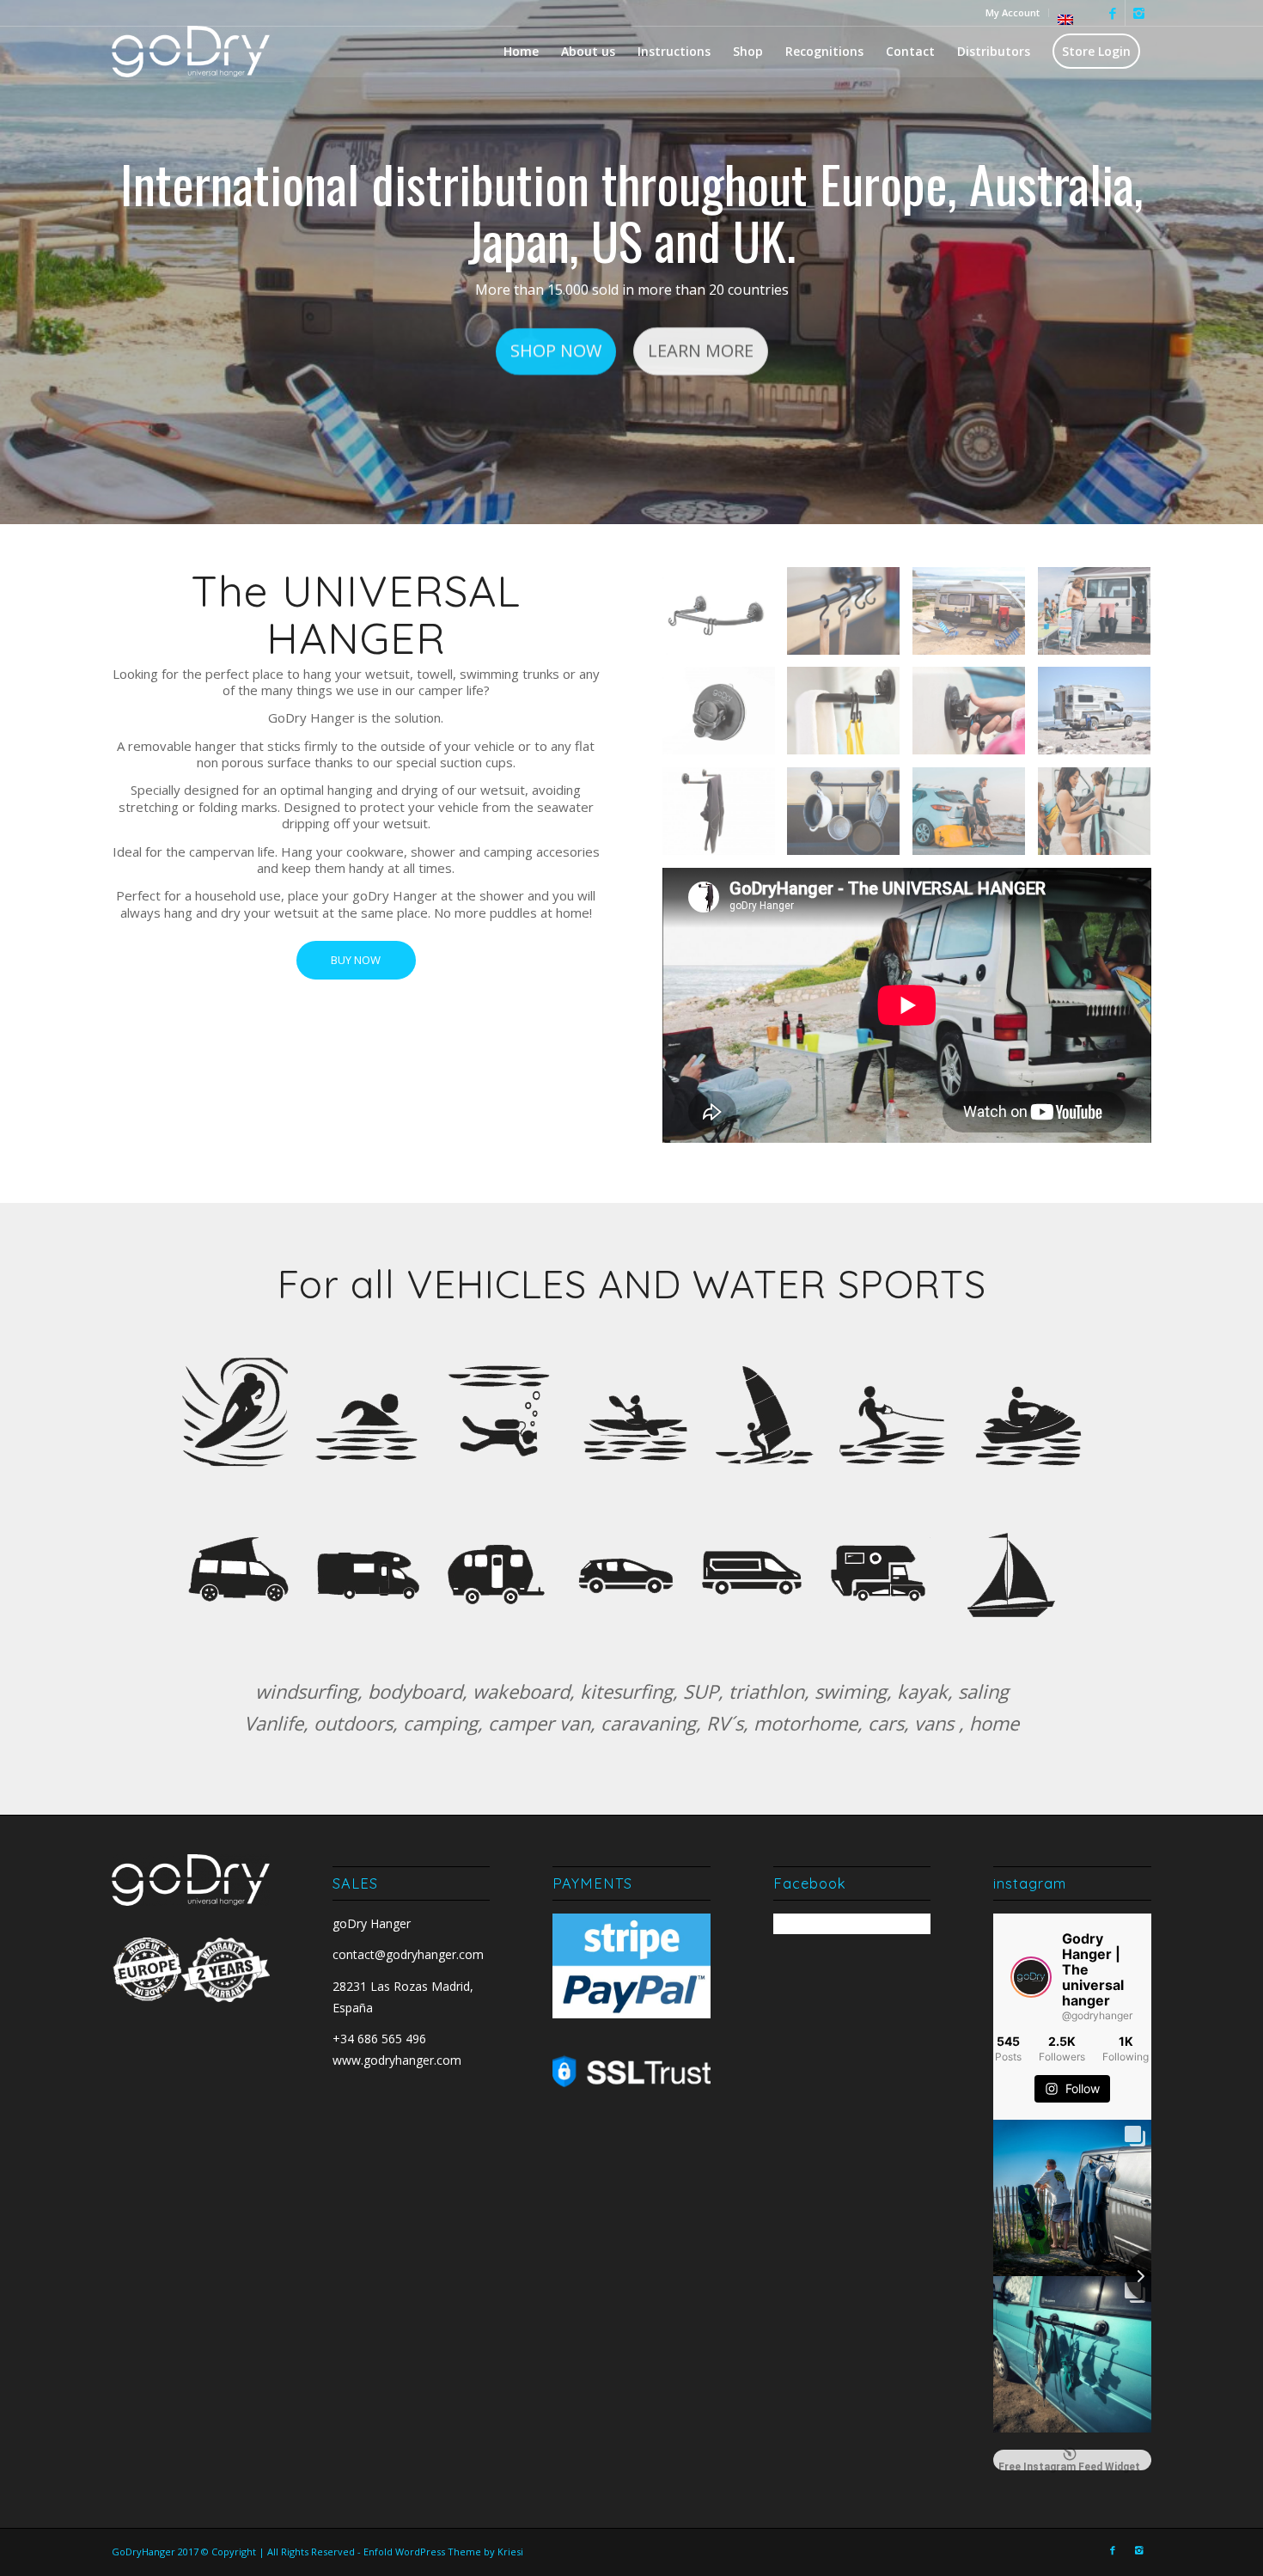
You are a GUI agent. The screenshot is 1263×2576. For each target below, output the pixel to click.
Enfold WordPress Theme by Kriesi (443, 2552)
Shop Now (556, 352)
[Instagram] (1138, 13)
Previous (39, 262)
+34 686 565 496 (379, 2039)
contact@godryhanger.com (408, 1954)
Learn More (701, 352)
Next (1224, 262)
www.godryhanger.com (397, 2060)
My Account (1013, 12)
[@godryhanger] (1031, 1977)
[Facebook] (1112, 13)
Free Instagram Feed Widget (1069, 2466)
